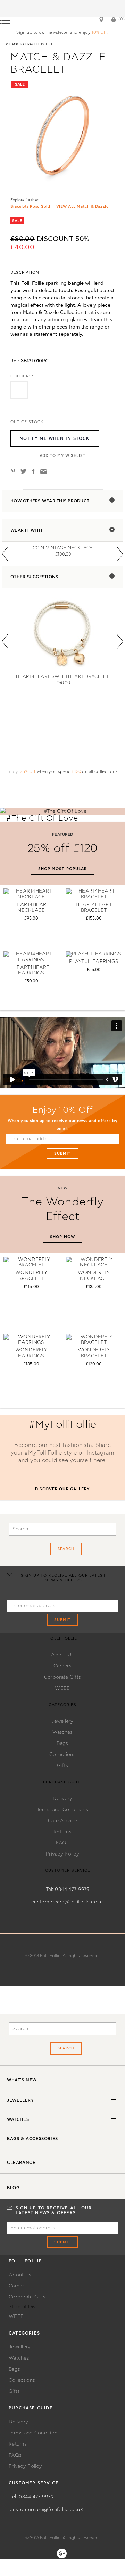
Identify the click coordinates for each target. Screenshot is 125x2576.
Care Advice (62, 1821)
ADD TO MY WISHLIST (63, 456)
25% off (28, 771)
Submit (63, 1154)
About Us (62, 1655)
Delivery (62, 1799)
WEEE (62, 1688)
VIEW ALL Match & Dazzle (82, 207)
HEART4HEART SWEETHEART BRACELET (62, 677)
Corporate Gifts (62, 1677)
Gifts (62, 1766)
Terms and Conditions (62, 1810)
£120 (77, 771)
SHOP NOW (62, 1237)
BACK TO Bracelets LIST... (30, 44)
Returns (62, 1832)
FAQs (62, 1843)
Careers (62, 1666)
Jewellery (62, 1721)
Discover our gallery (63, 1489)
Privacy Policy (62, 1854)
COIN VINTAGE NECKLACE (63, 548)
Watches (63, 1732)
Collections (62, 1755)
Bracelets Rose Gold (30, 207)
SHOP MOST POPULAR (63, 869)
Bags (62, 1743)
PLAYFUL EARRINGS (94, 962)
